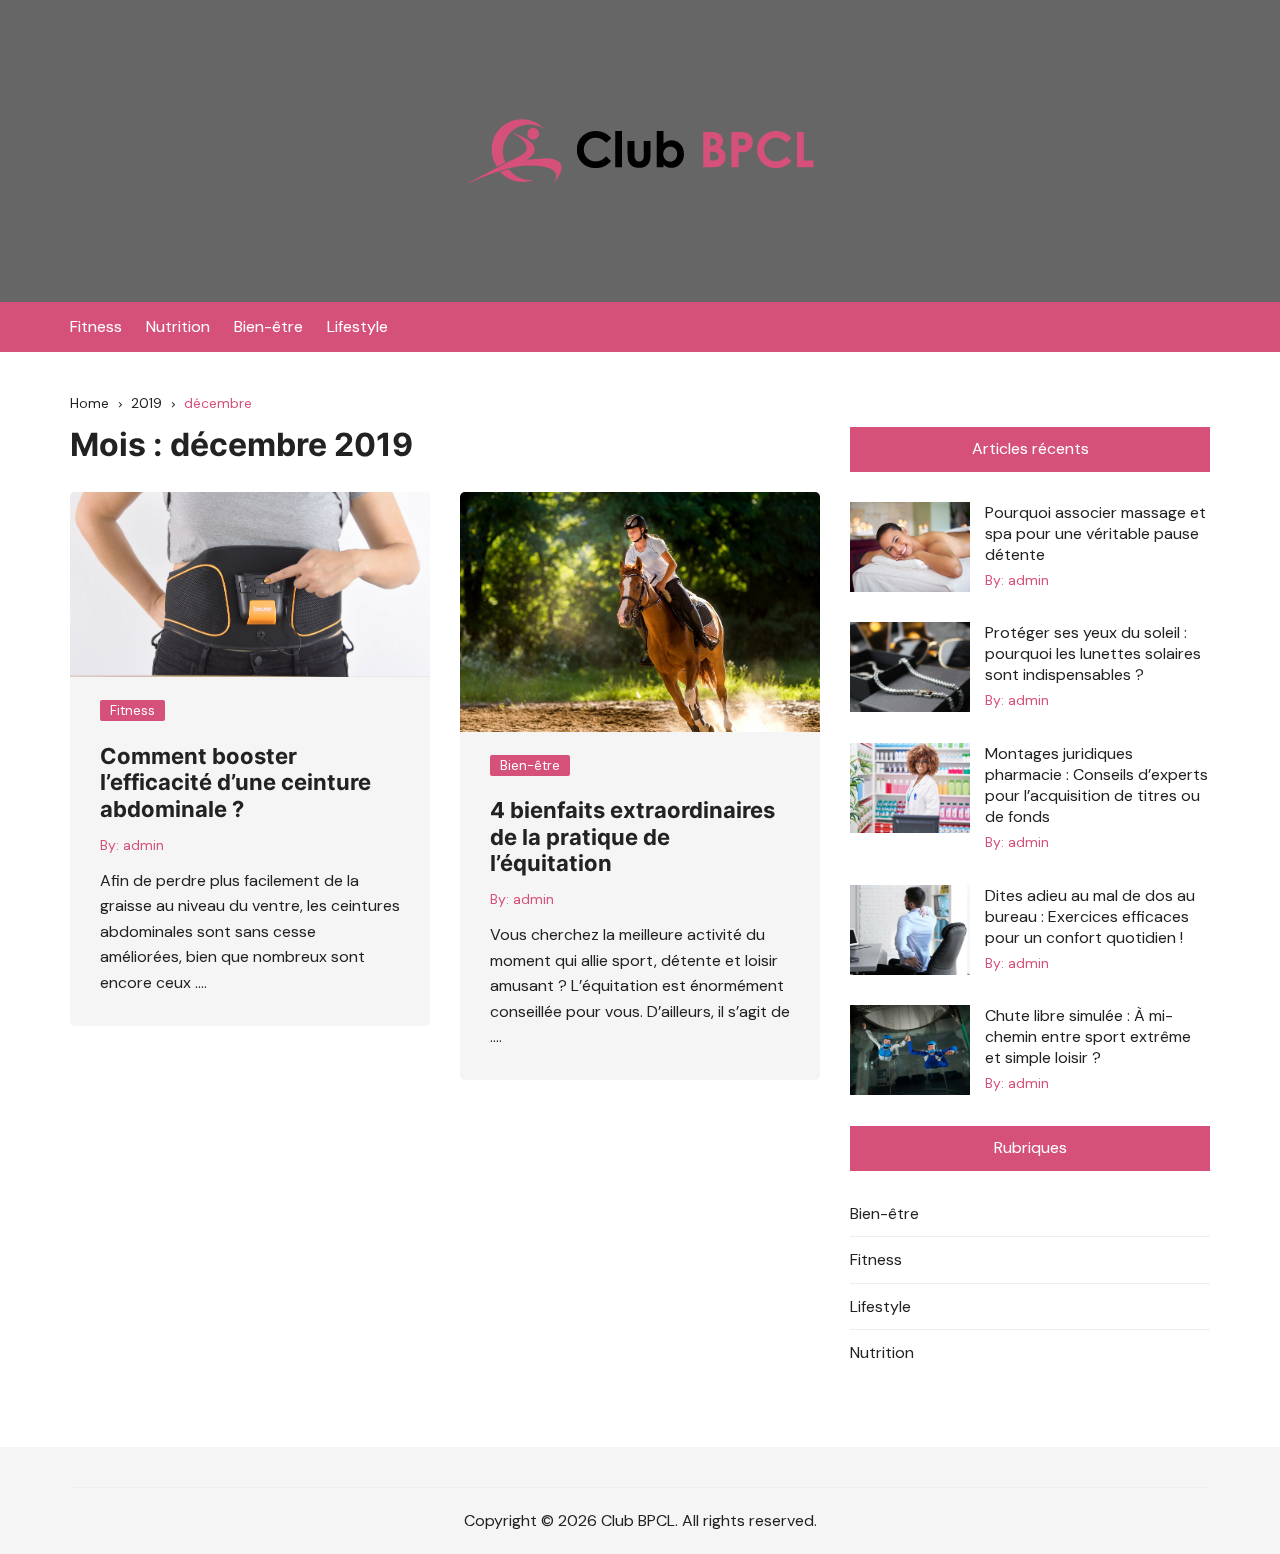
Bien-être (268, 326)
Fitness (96, 326)
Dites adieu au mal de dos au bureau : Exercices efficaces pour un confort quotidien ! (1090, 916)
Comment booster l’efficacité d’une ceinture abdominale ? (235, 782)
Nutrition (178, 326)
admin (143, 845)
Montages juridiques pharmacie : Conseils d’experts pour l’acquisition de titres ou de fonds (1096, 785)
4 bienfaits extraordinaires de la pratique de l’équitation (632, 836)
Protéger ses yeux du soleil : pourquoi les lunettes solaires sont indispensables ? (1093, 653)
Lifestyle (357, 326)
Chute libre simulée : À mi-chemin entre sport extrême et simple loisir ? (1088, 1036)
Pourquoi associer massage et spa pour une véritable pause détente (1095, 533)
